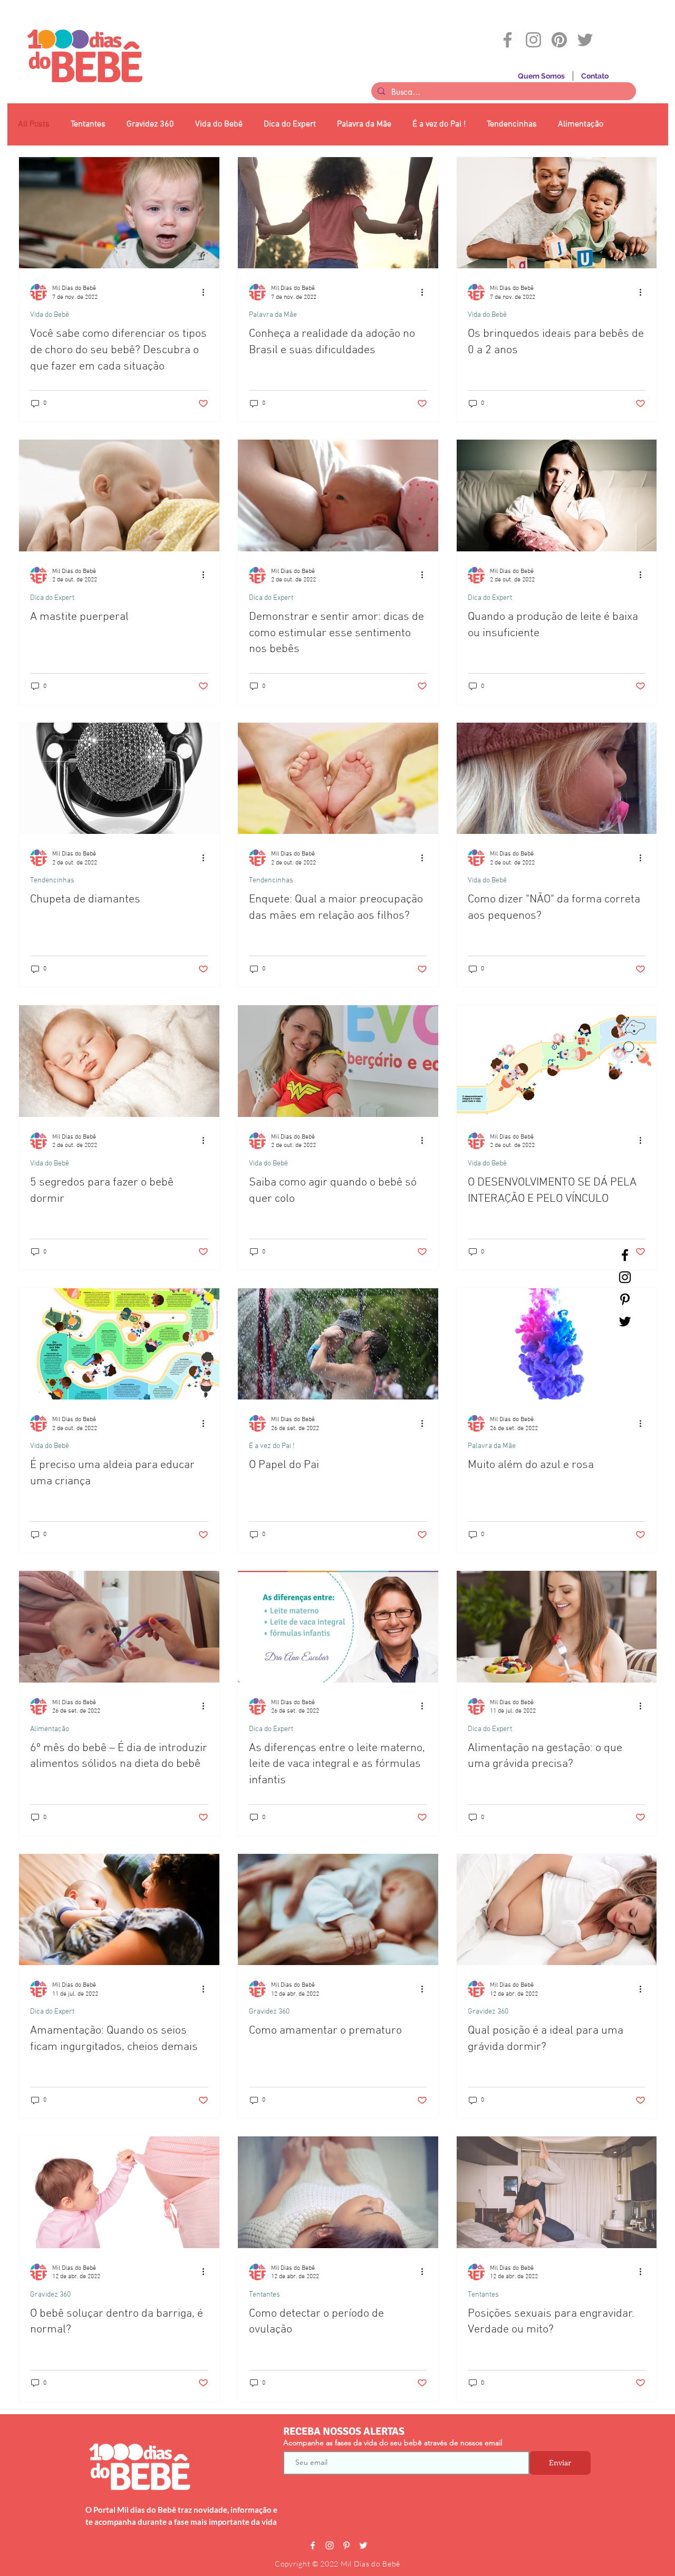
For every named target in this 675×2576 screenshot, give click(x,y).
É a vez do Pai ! (439, 124)
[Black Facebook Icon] (625, 1255)
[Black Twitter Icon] (625, 1321)
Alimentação (581, 124)
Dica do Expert (290, 124)
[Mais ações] (207, 292)
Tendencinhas (512, 124)
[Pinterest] (559, 40)
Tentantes (88, 124)
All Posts (34, 124)
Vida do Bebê (219, 124)
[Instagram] (533, 40)
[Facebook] (508, 40)
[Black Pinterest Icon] (625, 1299)
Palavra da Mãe (364, 124)
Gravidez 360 (150, 124)
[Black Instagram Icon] (625, 1277)
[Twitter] (585, 40)
